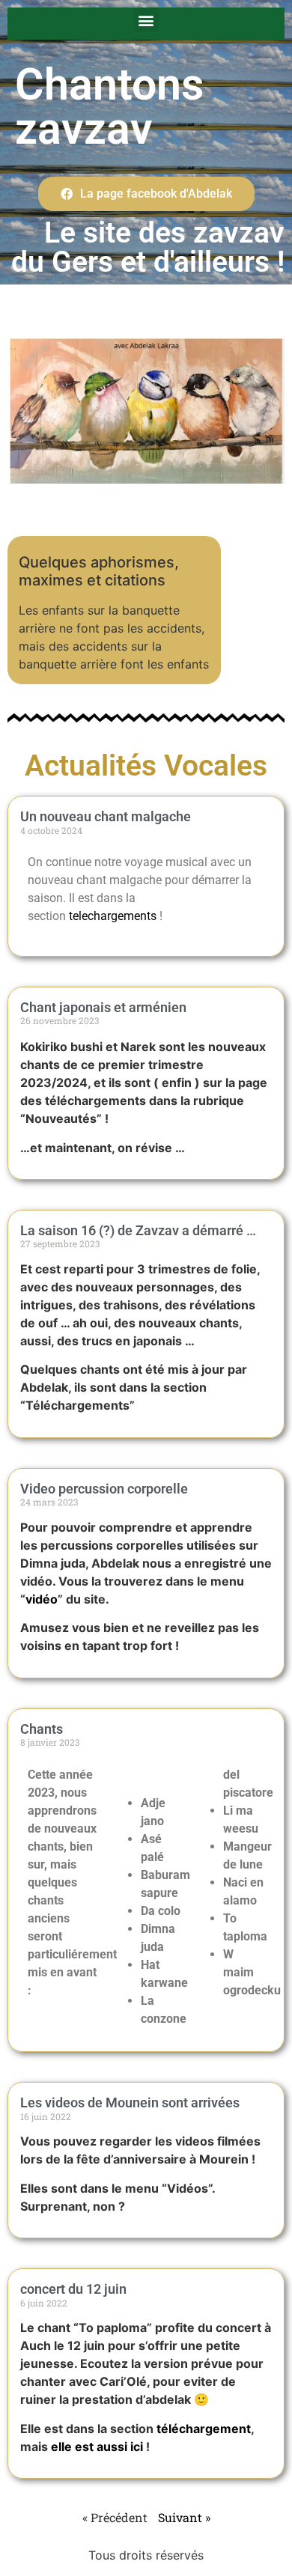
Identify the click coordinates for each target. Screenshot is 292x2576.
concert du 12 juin (73, 2289)
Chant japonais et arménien (103, 1007)
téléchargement (204, 2429)
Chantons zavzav (109, 106)
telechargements (113, 916)
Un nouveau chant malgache (106, 816)
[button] (146, 20)
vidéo (42, 1599)
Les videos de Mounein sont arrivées (130, 2102)
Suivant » (184, 2517)
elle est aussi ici (97, 2446)
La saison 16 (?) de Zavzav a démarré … (138, 1230)
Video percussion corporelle (104, 1489)
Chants (42, 1729)
